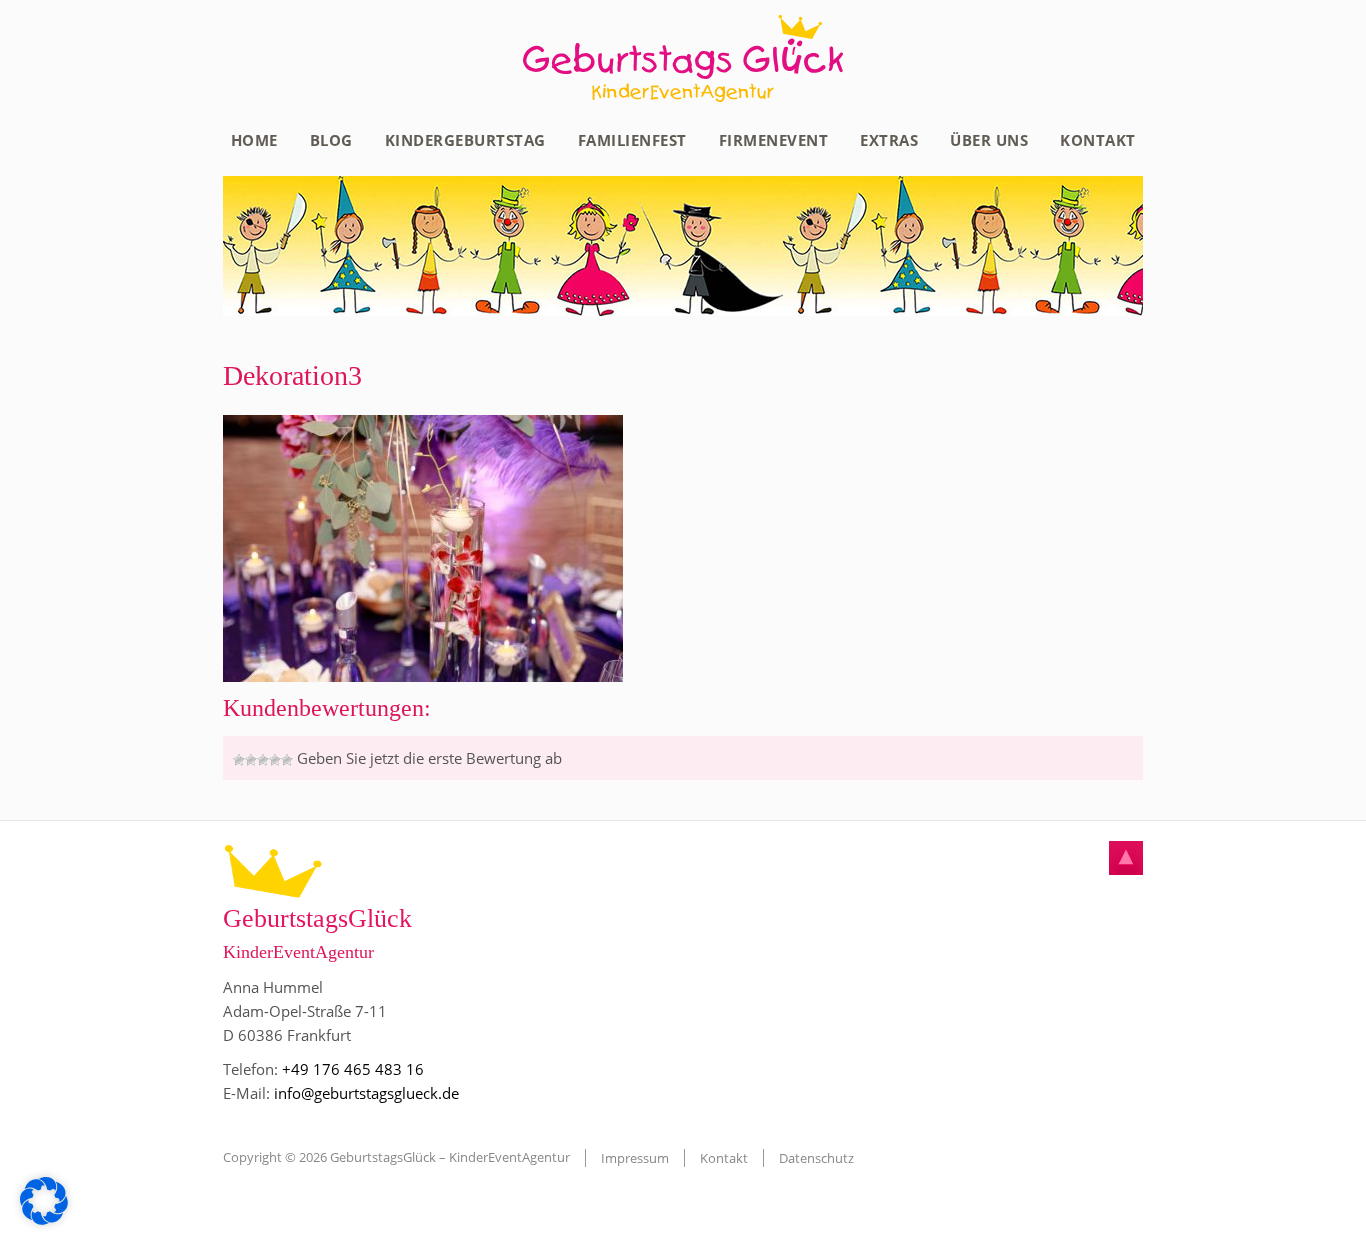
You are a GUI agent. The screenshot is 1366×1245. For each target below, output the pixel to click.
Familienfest (632, 140)
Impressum (635, 1158)
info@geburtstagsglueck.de (366, 1093)
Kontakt (1098, 140)
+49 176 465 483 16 (353, 1069)
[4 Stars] (275, 760)
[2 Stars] (251, 760)
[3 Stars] (263, 760)
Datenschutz (816, 1158)
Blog (331, 140)
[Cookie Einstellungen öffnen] (44, 1219)
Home (254, 140)
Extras (889, 140)
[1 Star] (239, 760)
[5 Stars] (287, 760)
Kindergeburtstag (465, 140)
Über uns (989, 140)
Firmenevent (774, 140)
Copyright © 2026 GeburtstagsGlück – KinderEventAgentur (396, 1157)
